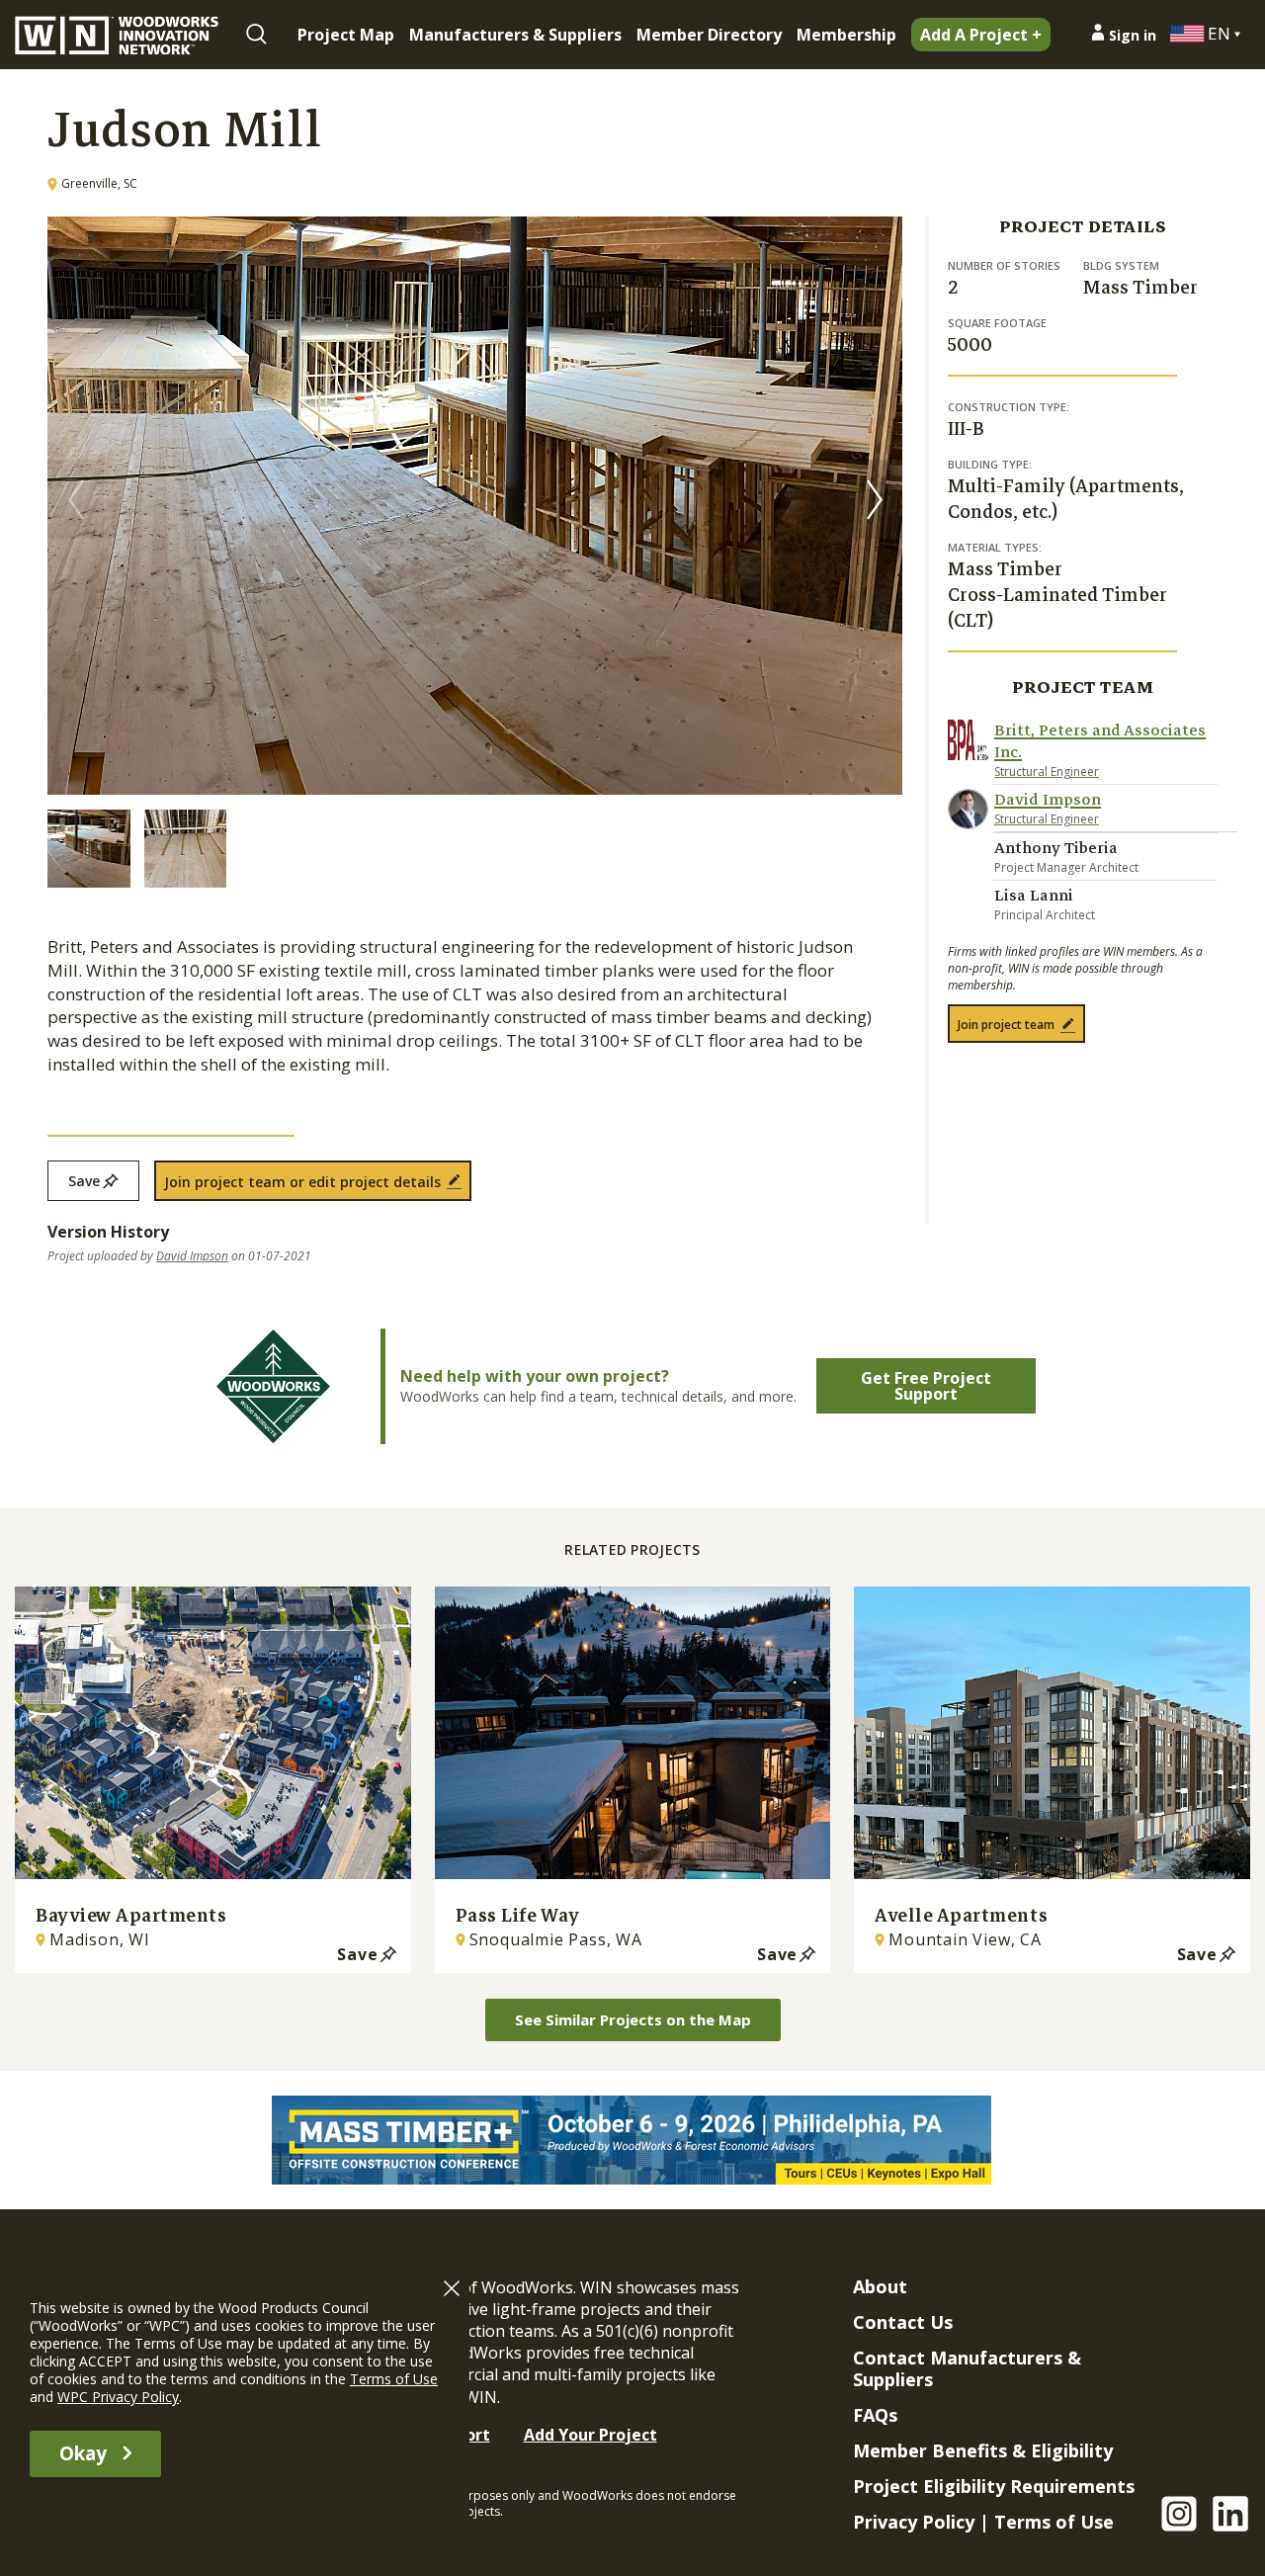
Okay (83, 2453)
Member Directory (709, 35)
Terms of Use (1054, 2522)
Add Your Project (590, 2435)
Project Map (346, 35)
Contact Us (903, 2322)
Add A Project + (981, 35)
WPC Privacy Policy (118, 2397)
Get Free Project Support (926, 1386)
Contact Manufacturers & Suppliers (967, 2368)
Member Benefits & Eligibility (983, 2450)
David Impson (192, 1256)
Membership (846, 35)
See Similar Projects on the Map (633, 2019)
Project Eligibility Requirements (994, 2486)
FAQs (875, 2415)
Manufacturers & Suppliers (515, 35)
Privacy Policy (914, 2522)
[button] (874, 499)
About (880, 2286)
